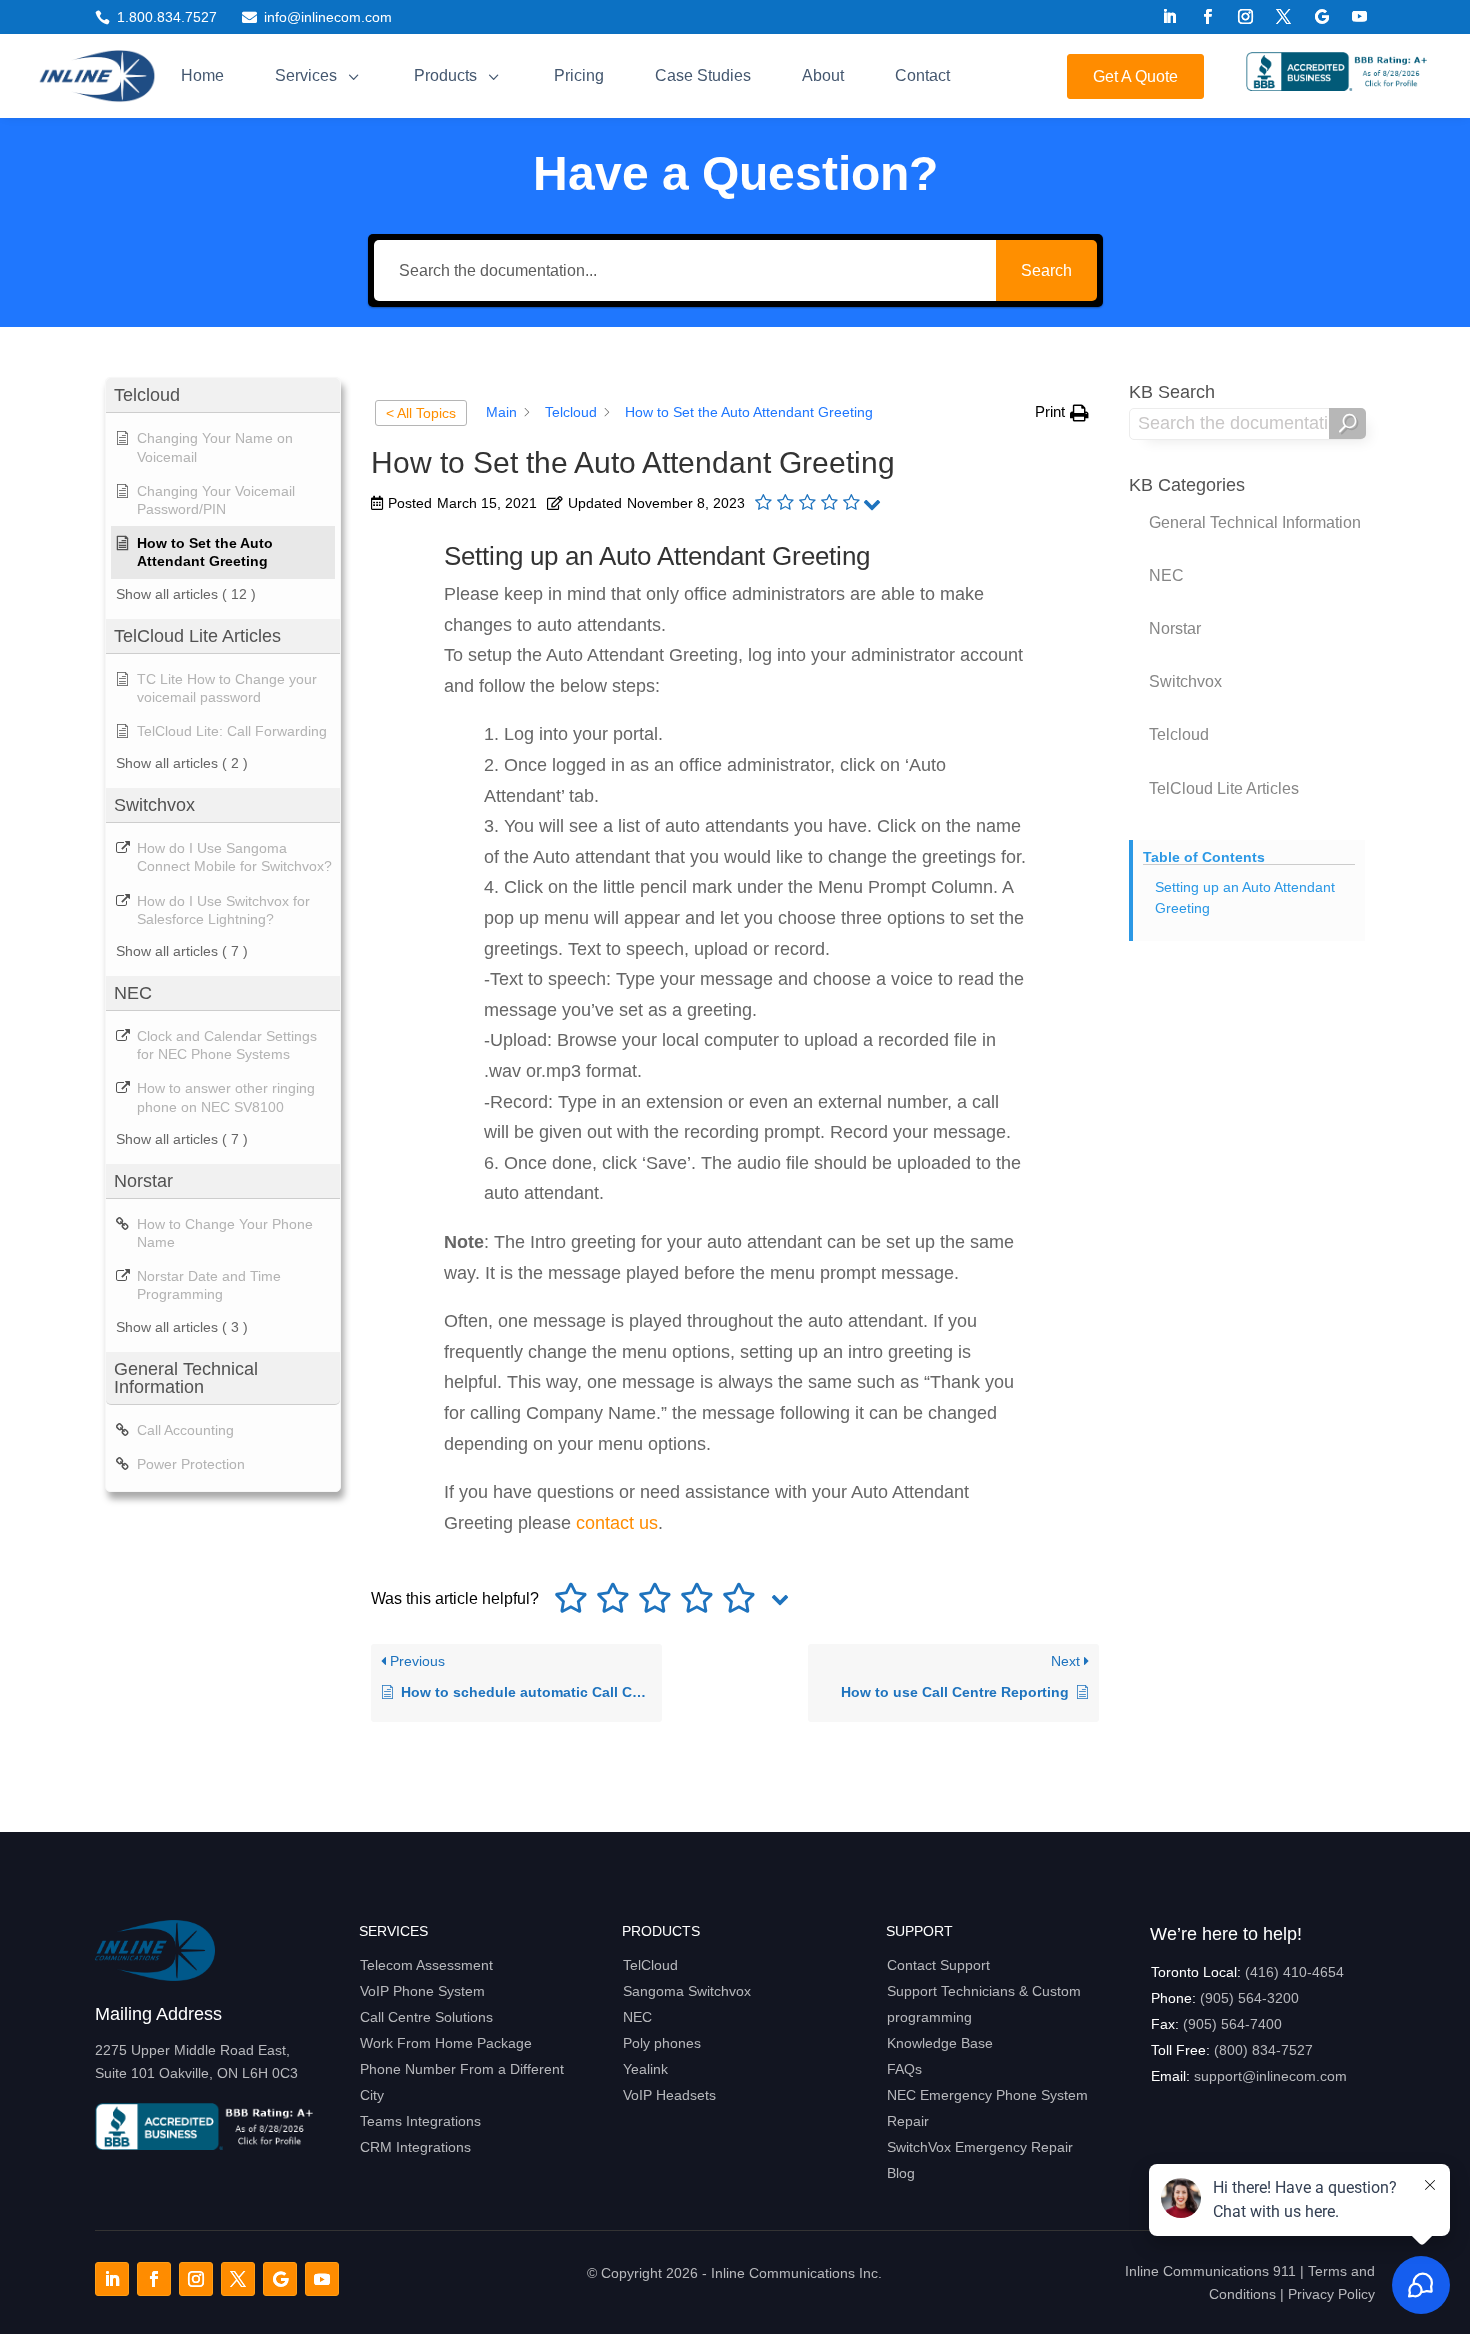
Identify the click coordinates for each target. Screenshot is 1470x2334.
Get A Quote (1135, 76)
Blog (901, 2173)
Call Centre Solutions (426, 2017)
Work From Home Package (446, 2043)
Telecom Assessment (426, 1965)
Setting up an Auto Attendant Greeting (1245, 897)
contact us (617, 1523)
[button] (1062, 412)
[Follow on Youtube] (1360, 17)
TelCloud (650, 1965)
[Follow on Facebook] (1208, 17)
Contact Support (938, 1965)
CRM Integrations (415, 2147)
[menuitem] (202, 76)
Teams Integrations (420, 2121)
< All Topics (421, 413)
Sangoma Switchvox (687, 1991)
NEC (637, 2017)
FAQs (904, 2069)
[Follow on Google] (1322, 17)
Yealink (645, 2069)
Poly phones (662, 2043)
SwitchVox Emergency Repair (980, 2147)
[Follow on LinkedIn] (1170, 17)
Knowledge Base (940, 2043)
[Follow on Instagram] (1246, 17)
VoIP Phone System (422, 1991)
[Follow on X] (1284, 17)
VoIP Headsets (669, 2095)
